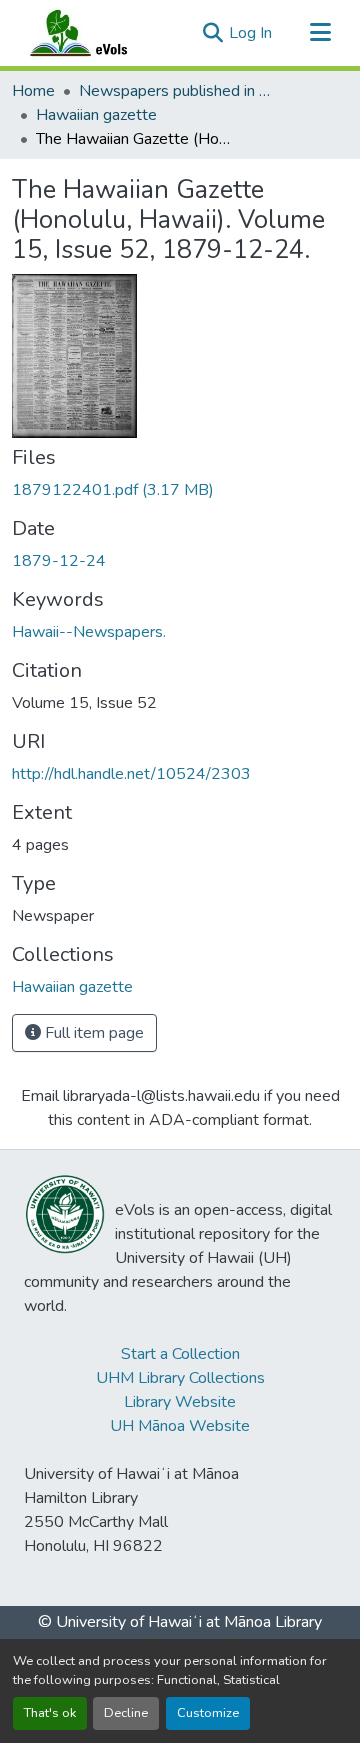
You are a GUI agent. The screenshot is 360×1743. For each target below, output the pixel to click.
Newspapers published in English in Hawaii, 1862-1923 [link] (179, 91)
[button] (98, 33)
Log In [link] (250, 33)
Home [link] (33, 91)
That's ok (50, 1713)
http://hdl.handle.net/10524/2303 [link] (131, 774)
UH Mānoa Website (180, 1426)
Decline (126, 1713)
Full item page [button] (92, 1033)
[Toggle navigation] (320, 33)
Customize (208, 1713)
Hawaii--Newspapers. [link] (89, 632)
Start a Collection (180, 1354)
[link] (180, 490)
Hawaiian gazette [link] (96, 115)
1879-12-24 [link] (59, 561)
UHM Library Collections (180, 1378)
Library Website (180, 1402)
